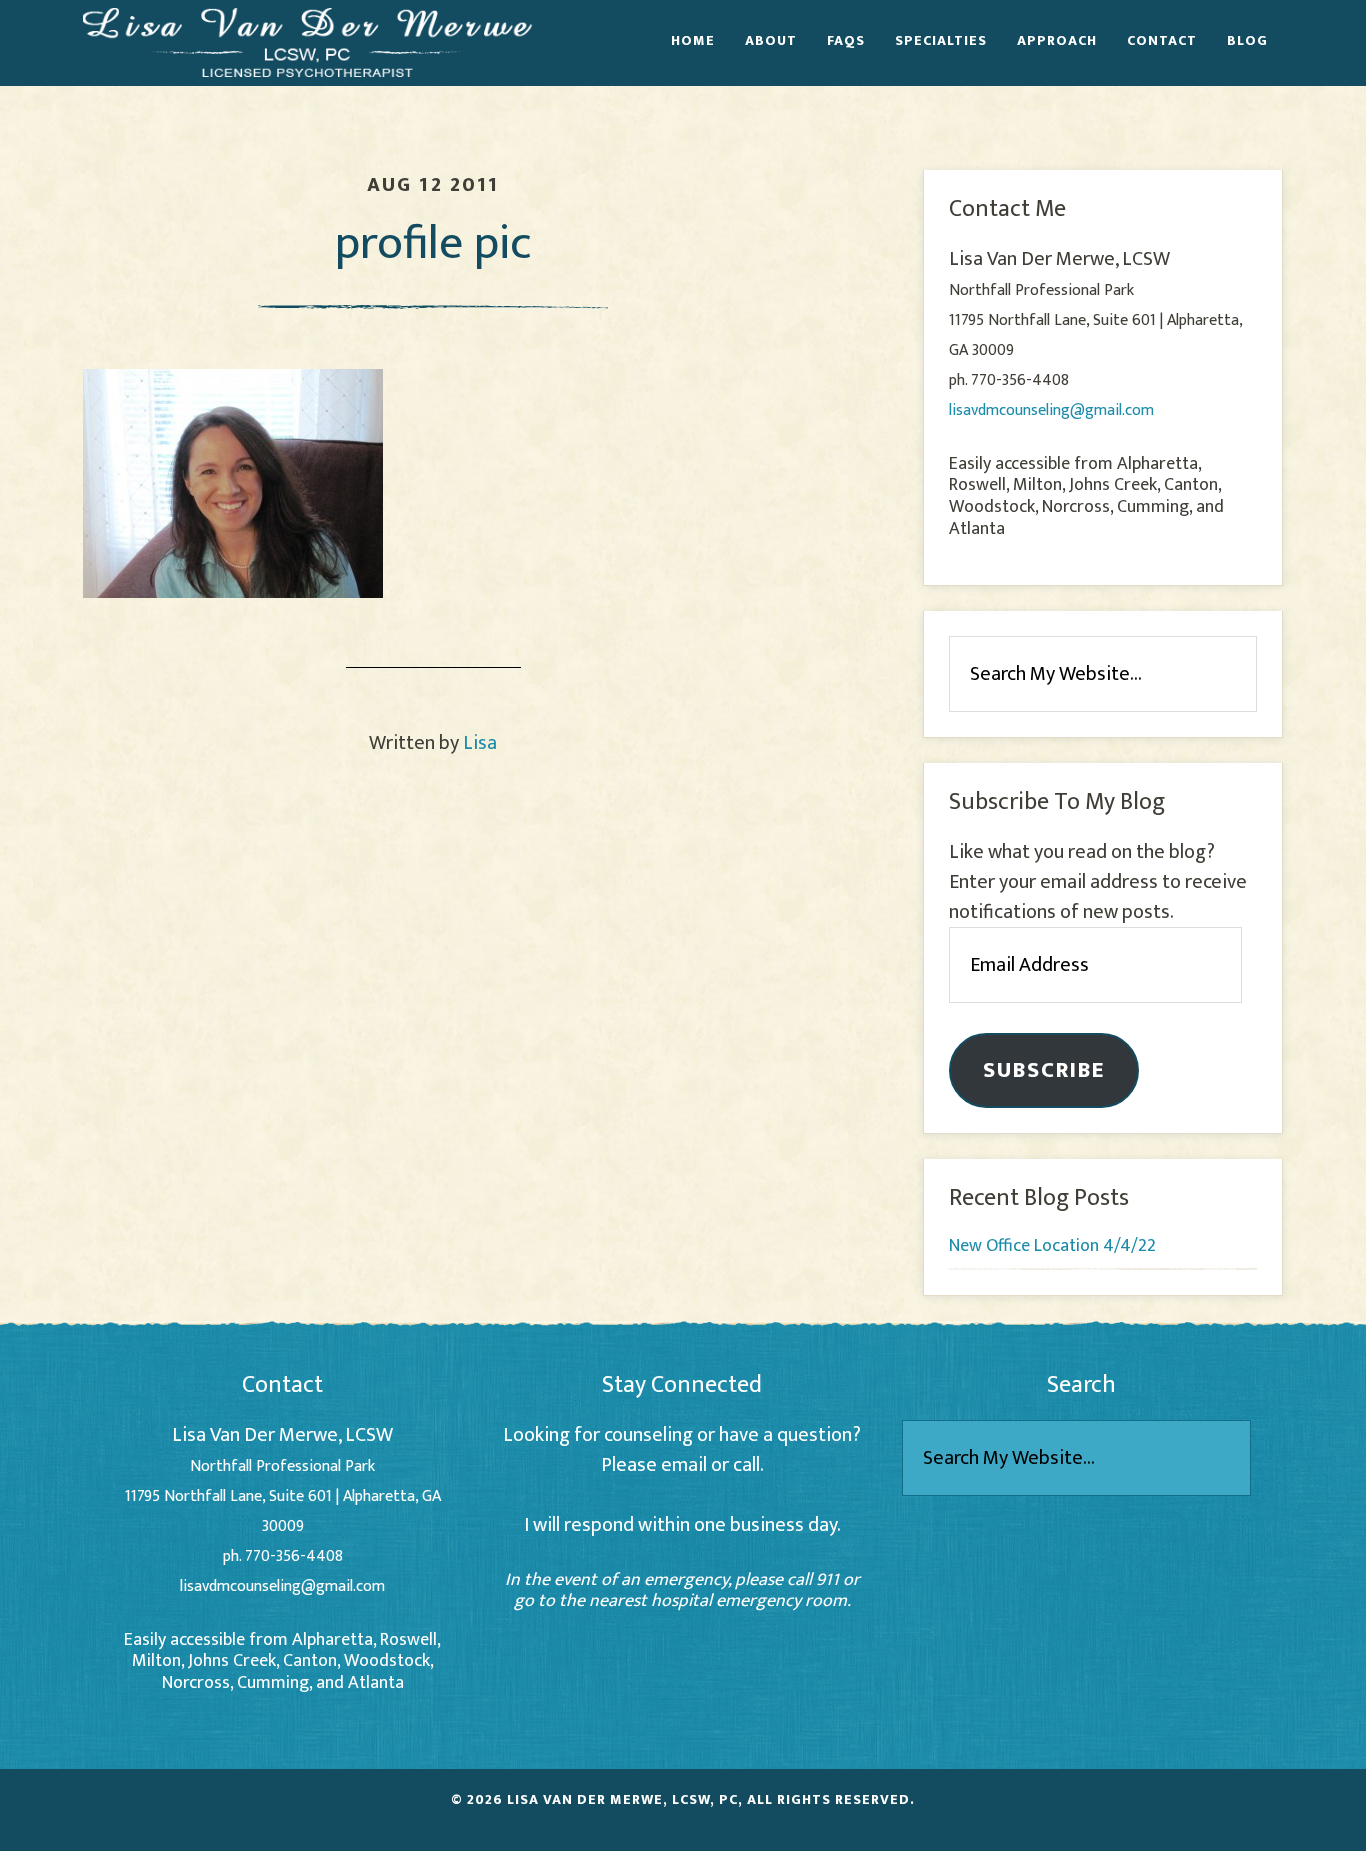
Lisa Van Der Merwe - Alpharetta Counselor (308, 42)
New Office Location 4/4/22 (1052, 1246)
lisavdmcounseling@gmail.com (1051, 410)
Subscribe (1044, 1070)
